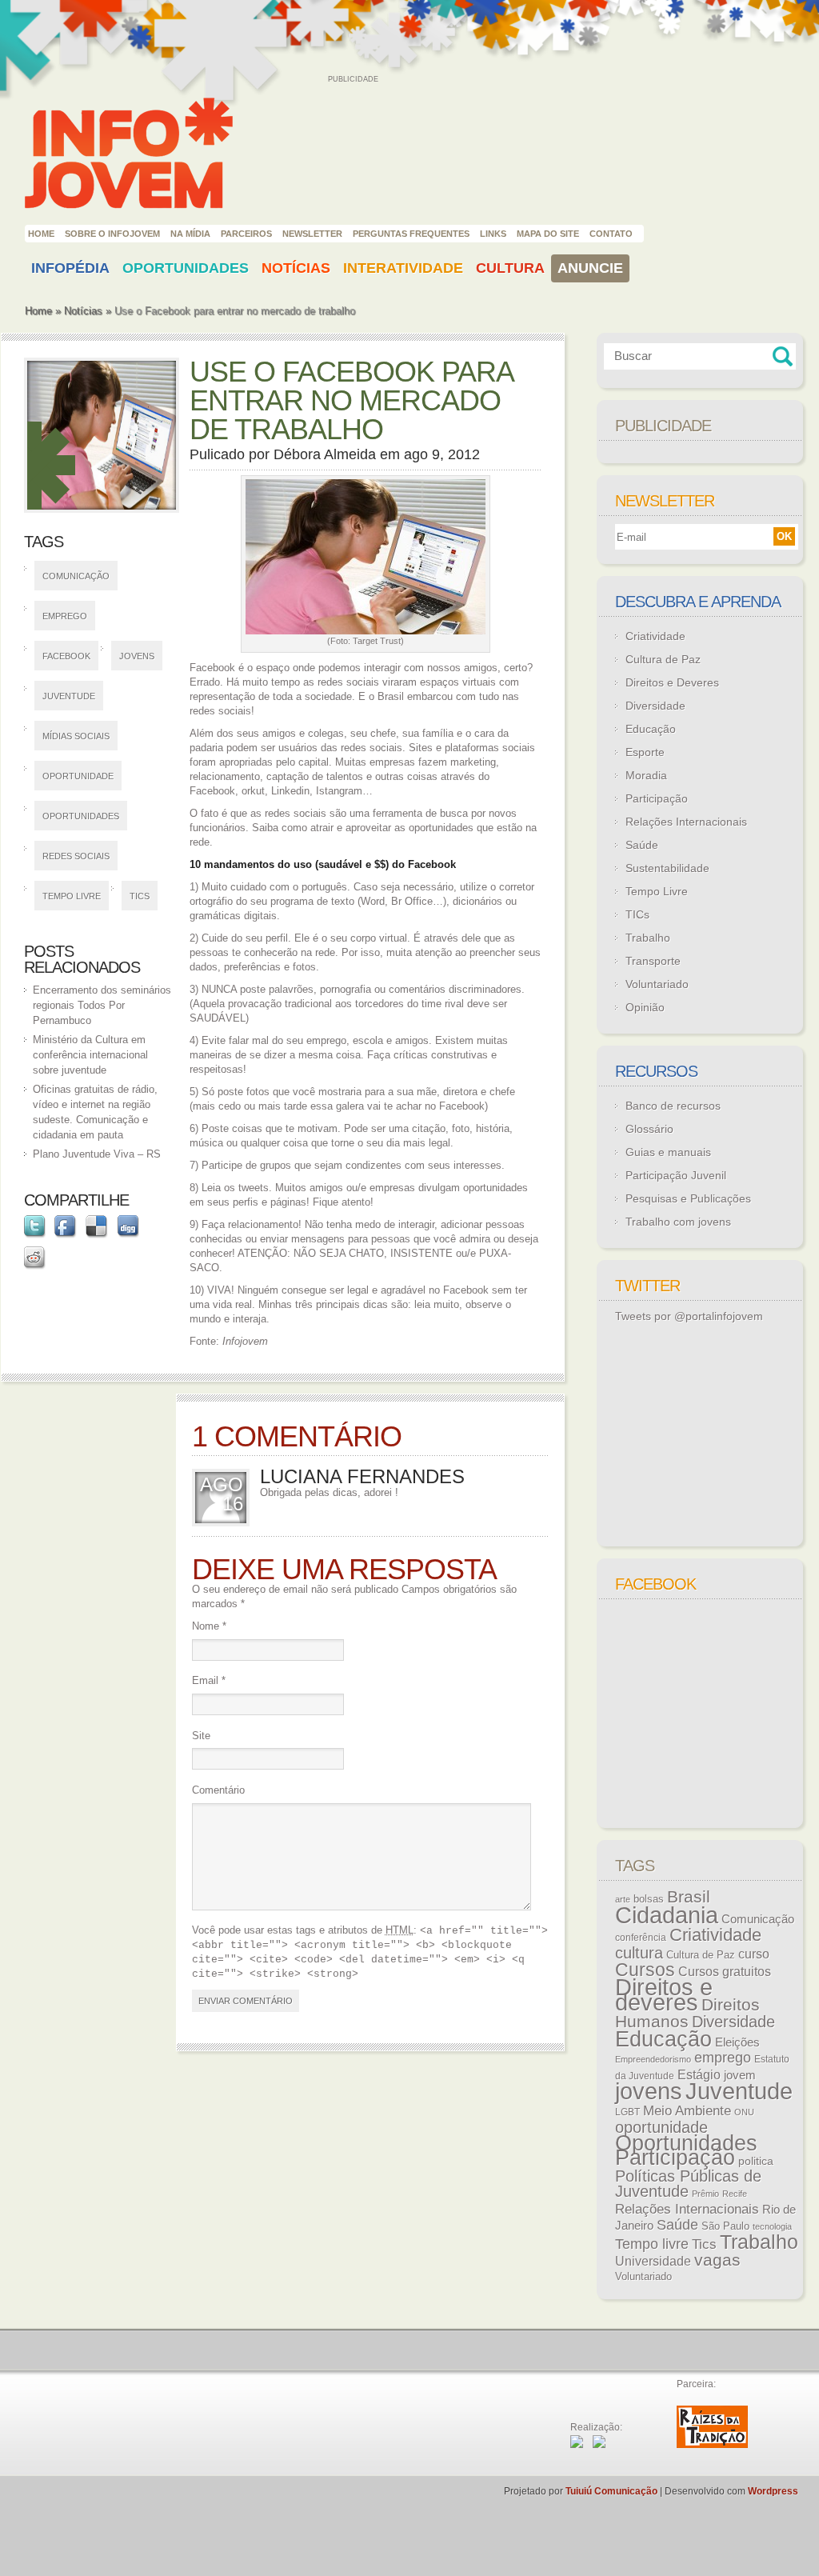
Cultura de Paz (663, 659)
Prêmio (705, 2194)
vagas (717, 2260)
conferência (641, 1938)
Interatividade (403, 268)
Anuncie (590, 268)
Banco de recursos (673, 1106)
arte (623, 1899)
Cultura (510, 268)
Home (41, 234)
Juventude (69, 696)
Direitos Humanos (687, 2013)
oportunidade (78, 776)
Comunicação (76, 576)
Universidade (653, 2261)
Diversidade (655, 706)
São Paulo (725, 2226)
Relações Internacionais (686, 822)
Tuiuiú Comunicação (611, 2491)
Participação (657, 798)
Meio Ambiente (687, 2110)
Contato (611, 234)
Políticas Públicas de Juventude (688, 2184)
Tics (140, 896)
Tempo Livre (657, 891)
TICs (637, 914)
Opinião (645, 1007)
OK (784, 536)
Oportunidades (186, 268)
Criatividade (655, 636)
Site (201, 1736)
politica (756, 2161)
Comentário (218, 1790)
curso (754, 1954)
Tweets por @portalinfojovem (689, 1316)
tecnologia (772, 2226)
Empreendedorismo (653, 2059)
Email (209, 1680)
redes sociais (76, 856)
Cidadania (667, 1915)
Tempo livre (72, 896)
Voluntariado (657, 984)
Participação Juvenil (676, 1175)
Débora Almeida (325, 454)
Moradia (646, 775)
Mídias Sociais (76, 736)
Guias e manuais (668, 1152)
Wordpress (773, 2491)
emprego (65, 616)
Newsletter (312, 234)
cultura (639, 1953)
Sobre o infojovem (112, 234)
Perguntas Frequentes (411, 234)
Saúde (642, 845)
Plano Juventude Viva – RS (97, 1154)
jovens (137, 656)
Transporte (653, 961)
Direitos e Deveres (672, 682)
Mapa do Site (548, 234)
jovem (740, 2075)
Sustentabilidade (667, 868)
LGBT (627, 2112)
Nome (209, 1626)
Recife (735, 2194)
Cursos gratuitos (725, 1971)
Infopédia (70, 268)
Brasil (689, 1896)
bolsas (649, 1899)
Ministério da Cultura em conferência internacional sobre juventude (90, 1055)
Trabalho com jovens (678, 1222)
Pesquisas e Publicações (688, 1198)
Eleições (737, 2042)
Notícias (296, 268)
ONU (744, 2112)
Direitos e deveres (664, 1995)
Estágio (699, 2075)
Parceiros (246, 234)
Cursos (645, 1970)
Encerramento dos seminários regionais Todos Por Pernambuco (102, 1005)
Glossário (649, 1129)
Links (493, 234)
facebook (66, 656)
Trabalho (648, 938)
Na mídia (190, 234)
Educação (651, 729)
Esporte (645, 752)
